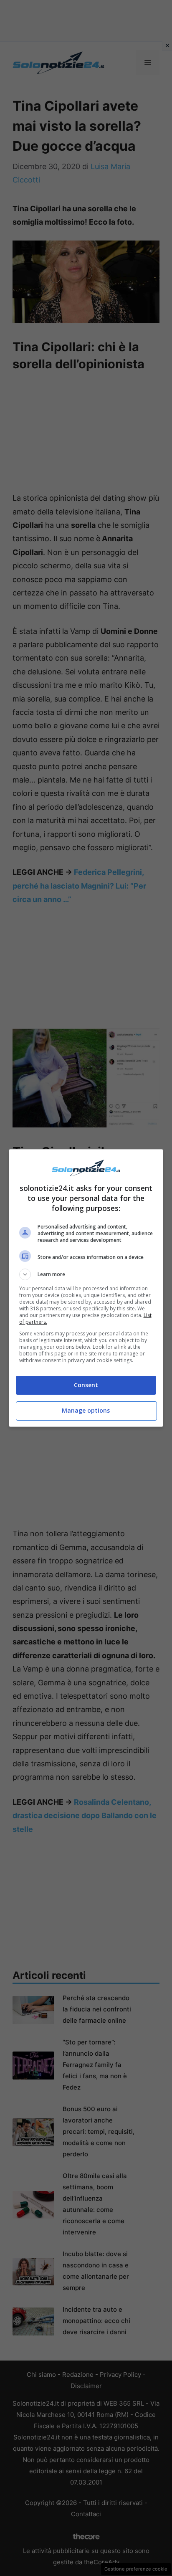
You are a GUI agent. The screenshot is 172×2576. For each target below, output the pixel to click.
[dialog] (86, 1288)
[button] (86, 1274)
